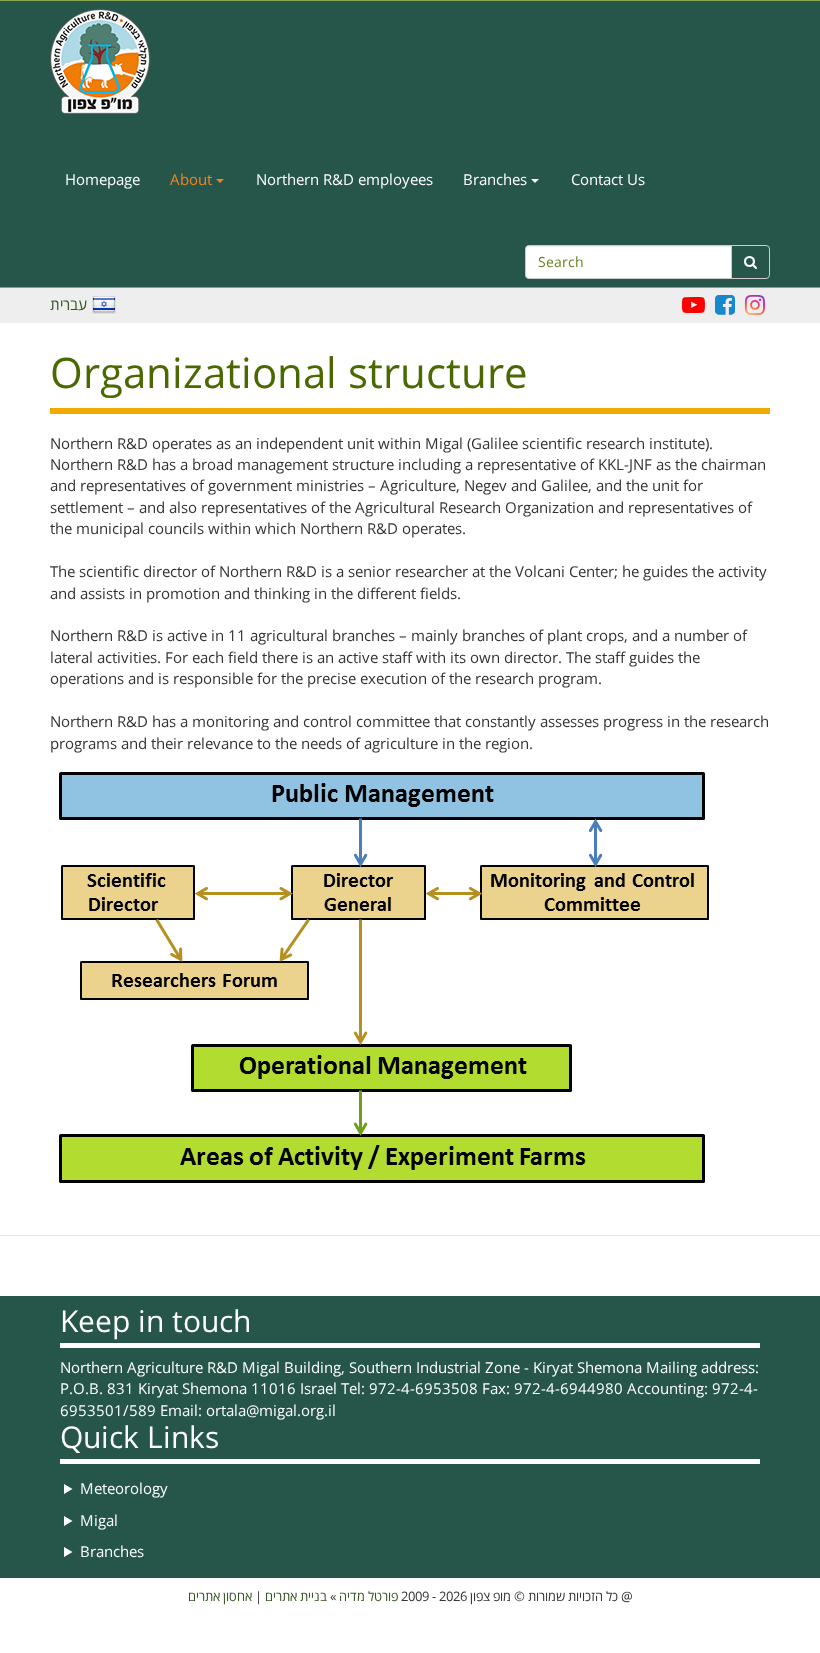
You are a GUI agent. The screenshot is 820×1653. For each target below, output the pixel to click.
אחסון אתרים (220, 1597)
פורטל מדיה (368, 1597)
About (193, 180)
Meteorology (124, 1489)
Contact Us (608, 180)
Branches (497, 180)
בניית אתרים (296, 1597)
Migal (99, 1521)
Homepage (102, 180)
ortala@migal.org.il (271, 1411)
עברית (68, 305)
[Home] (107, 61)
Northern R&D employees (344, 180)
